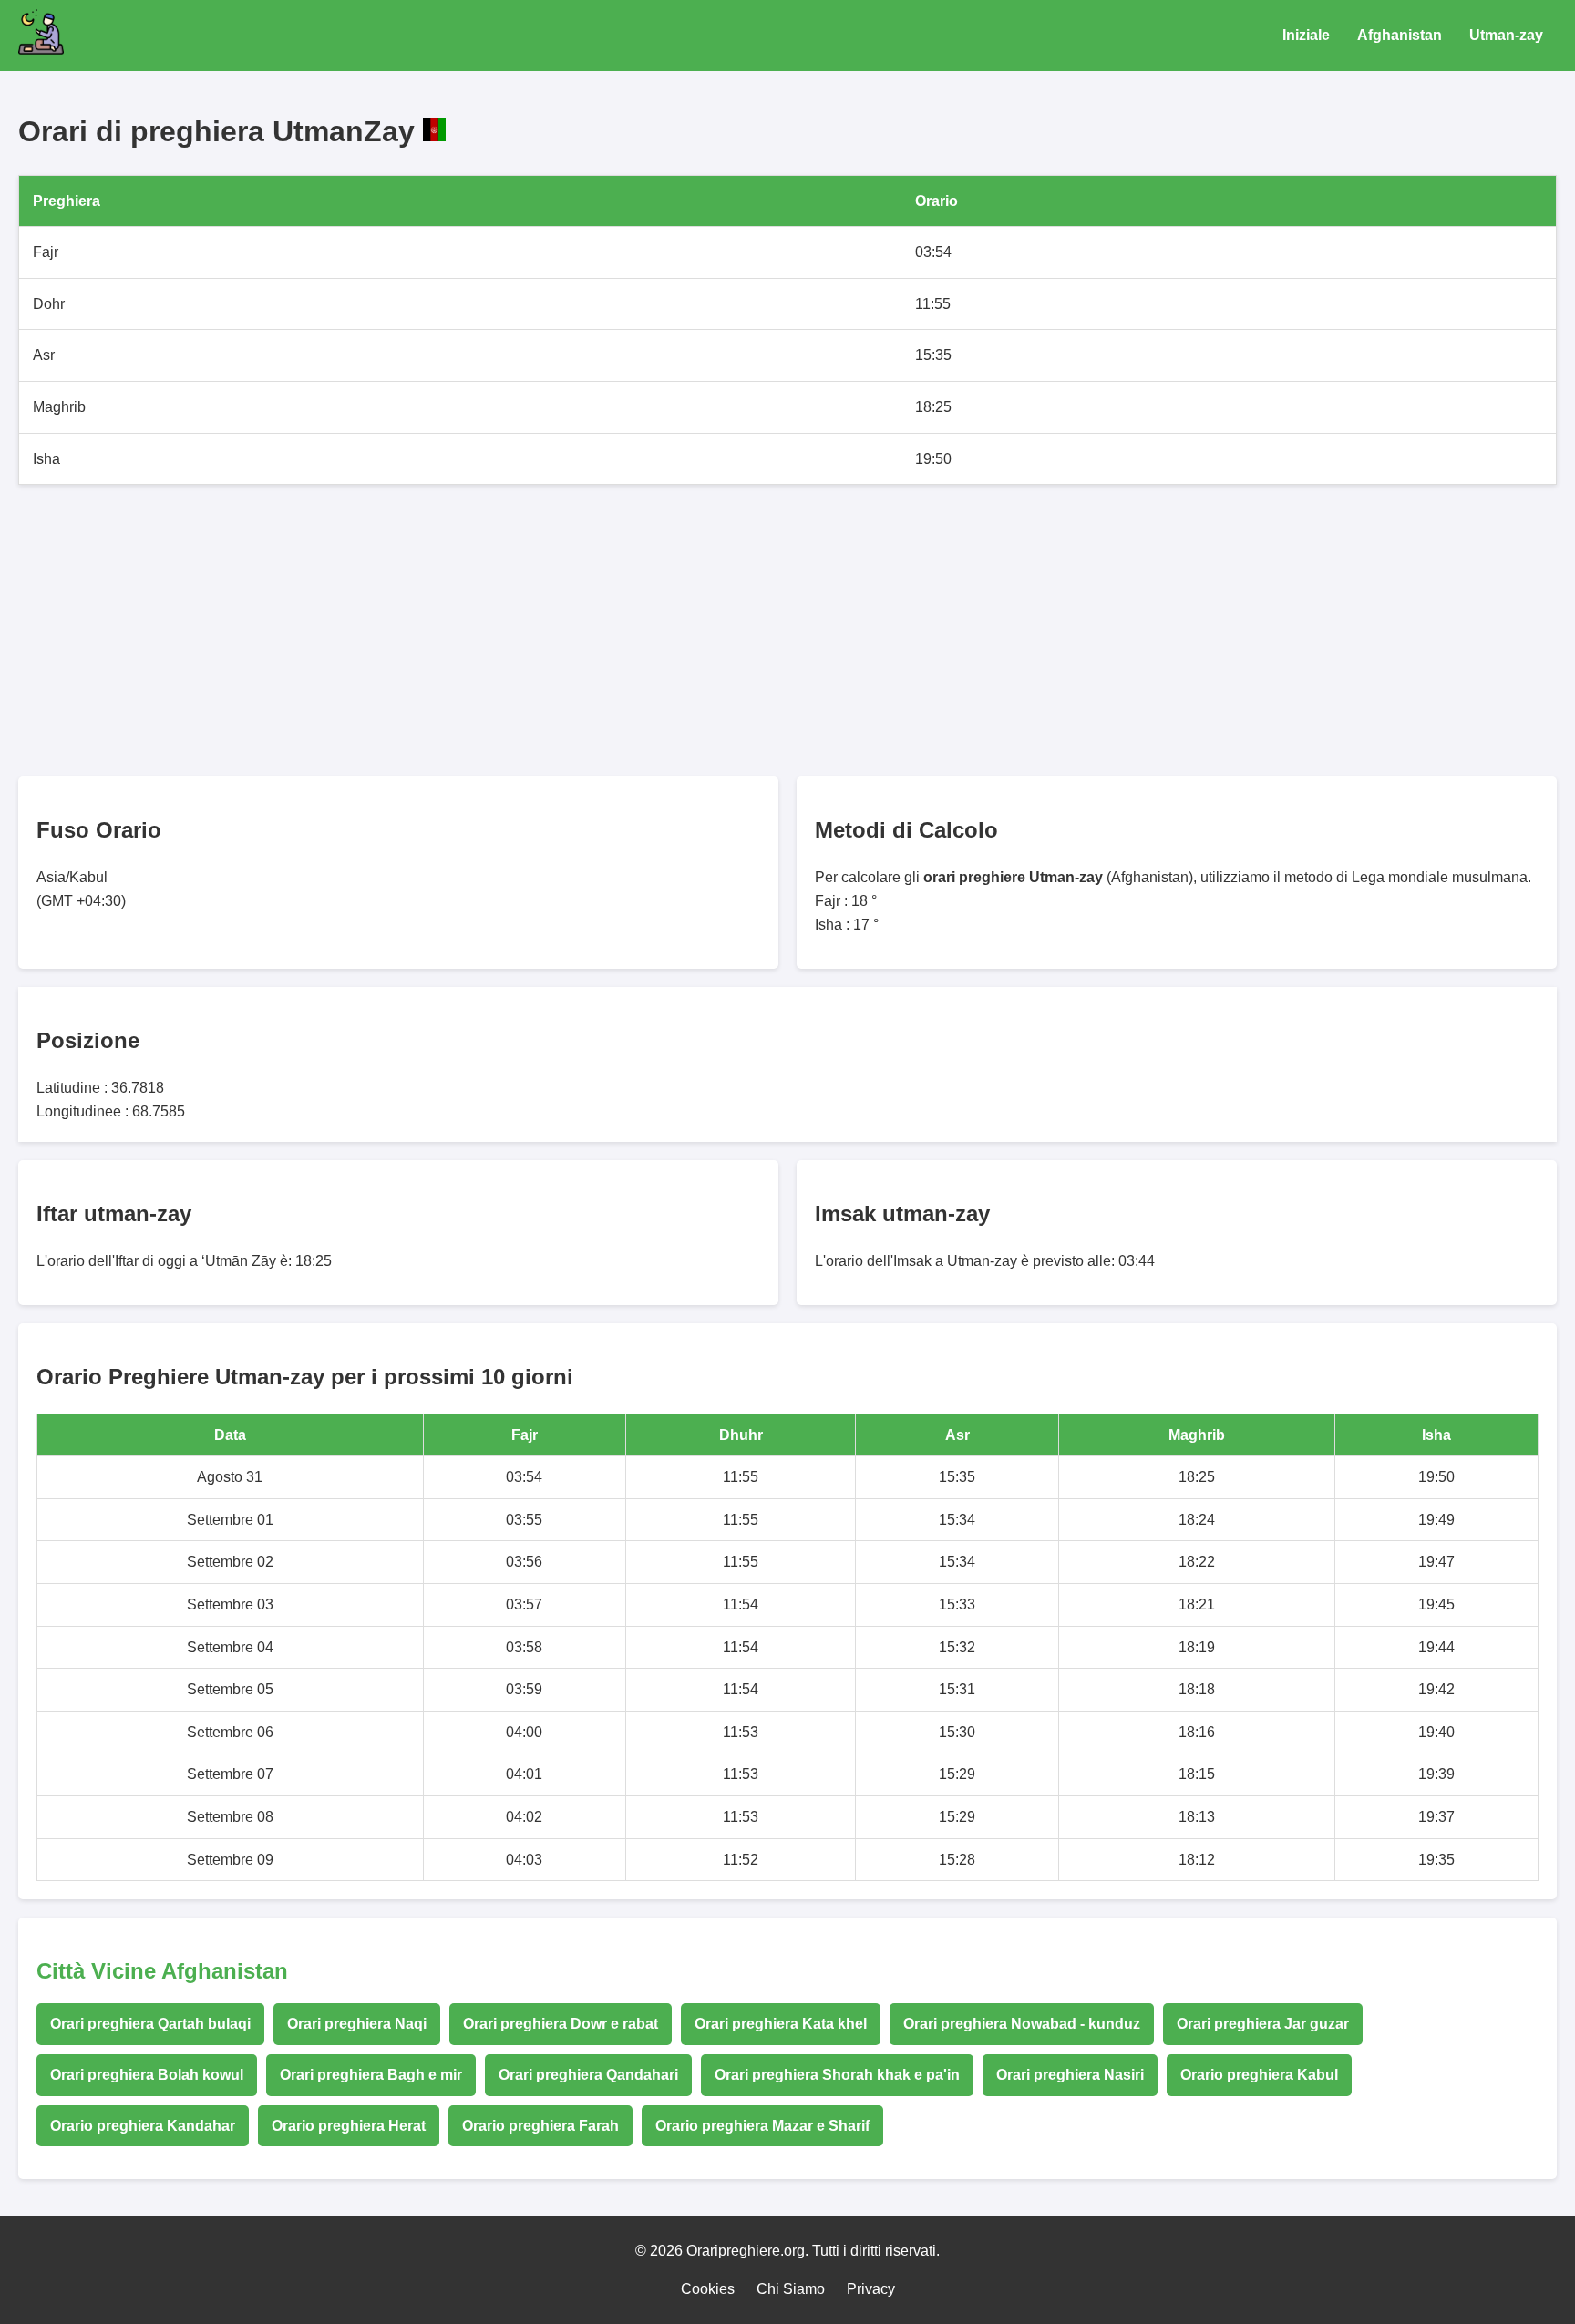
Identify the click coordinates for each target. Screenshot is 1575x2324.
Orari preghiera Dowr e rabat (561, 2024)
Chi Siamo (791, 2289)
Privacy (871, 2289)
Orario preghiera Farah (540, 2126)
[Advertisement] (565, 631)
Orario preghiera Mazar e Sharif (762, 2126)
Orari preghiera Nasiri (1070, 2075)
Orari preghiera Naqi (357, 2024)
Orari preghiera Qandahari (588, 2075)
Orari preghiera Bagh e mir (371, 2075)
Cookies (708, 2289)
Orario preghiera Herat (349, 2126)
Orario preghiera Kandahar (143, 2126)
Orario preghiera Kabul (1259, 2075)
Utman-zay (1506, 35)
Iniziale (1306, 35)
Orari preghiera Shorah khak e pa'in (837, 2075)
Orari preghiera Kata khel (781, 2024)
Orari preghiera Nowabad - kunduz (1022, 2024)
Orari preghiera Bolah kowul (147, 2075)
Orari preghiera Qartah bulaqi (150, 2024)
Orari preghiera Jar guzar (1263, 2024)
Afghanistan (1400, 35)
